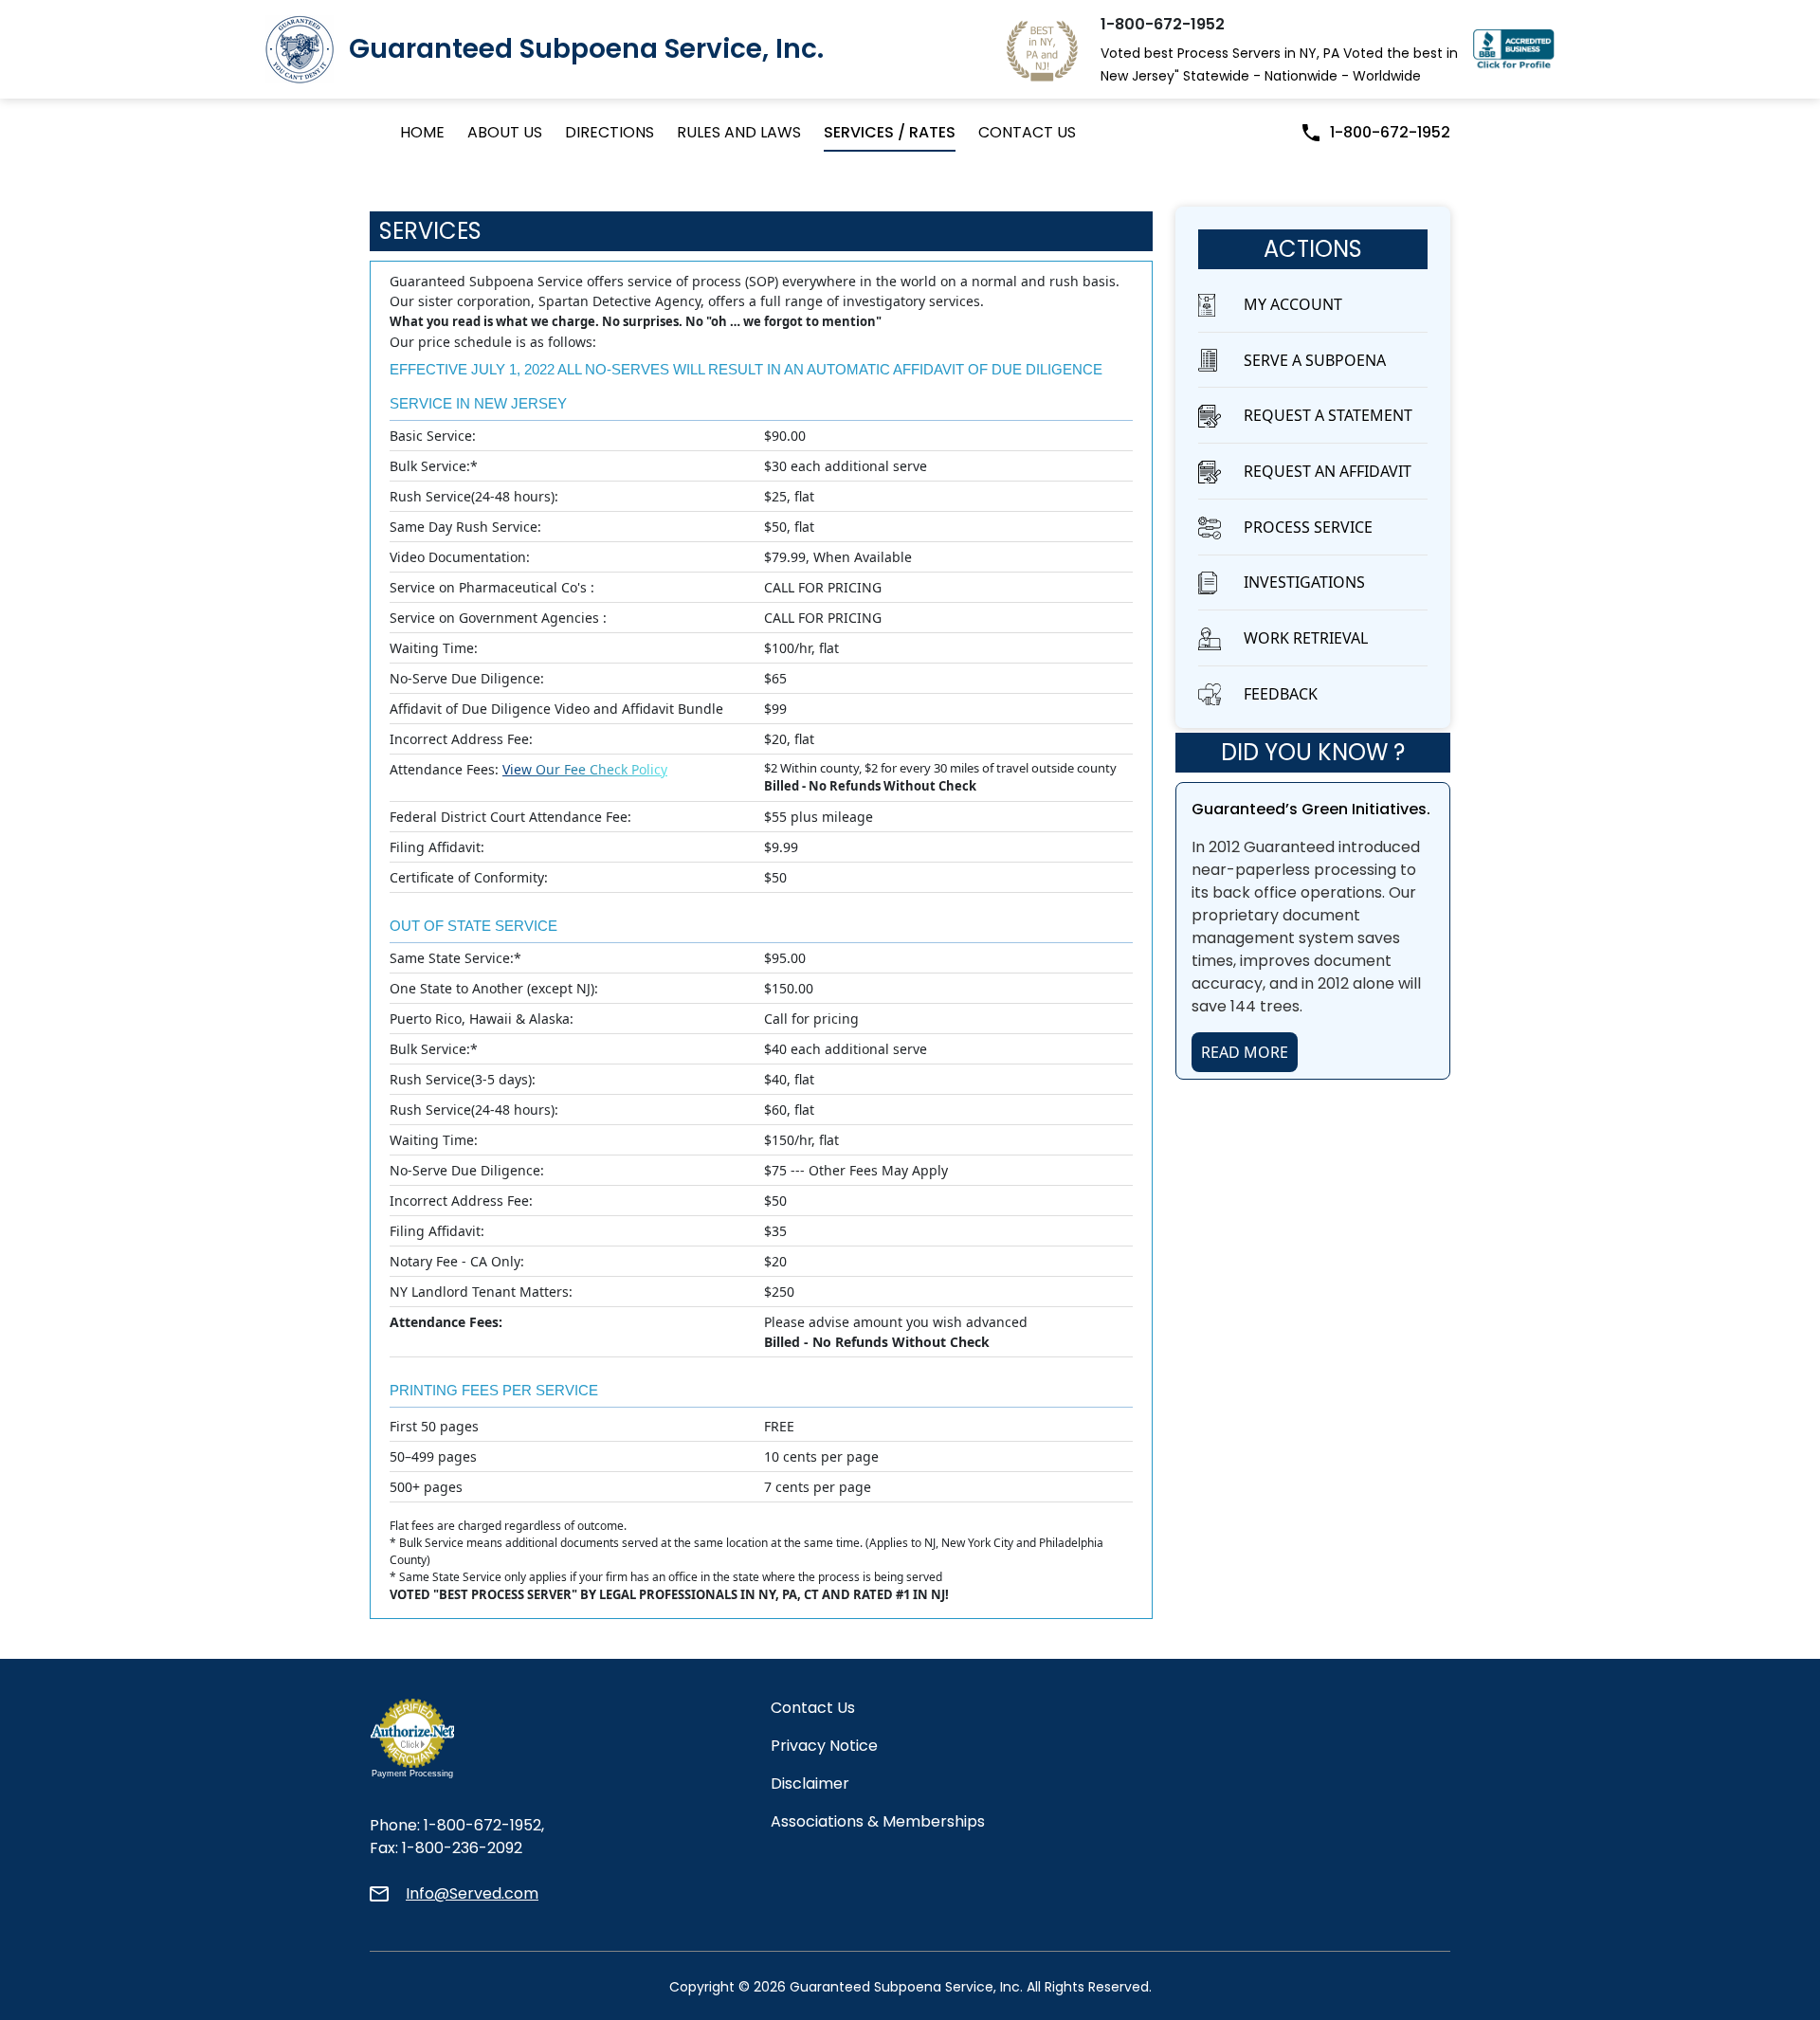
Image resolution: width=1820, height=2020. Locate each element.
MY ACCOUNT (1293, 304)
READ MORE (1245, 1052)
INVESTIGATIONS (1304, 582)
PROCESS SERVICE (1308, 527)
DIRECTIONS (610, 132)
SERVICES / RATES (890, 132)
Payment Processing (412, 1774)
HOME (422, 132)
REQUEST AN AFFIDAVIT (1328, 471)
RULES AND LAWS (739, 132)
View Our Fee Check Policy (585, 769)
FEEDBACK (1281, 694)
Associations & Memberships (878, 1821)
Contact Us (813, 1708)
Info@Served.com (472, 1893)
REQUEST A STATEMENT (1328, 415)
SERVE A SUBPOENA (1315, 360)
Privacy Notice (824, 1746)
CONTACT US (1027, 132)
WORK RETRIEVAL (1306, 638)
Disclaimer (810, 1783)
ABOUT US (505, 132)
